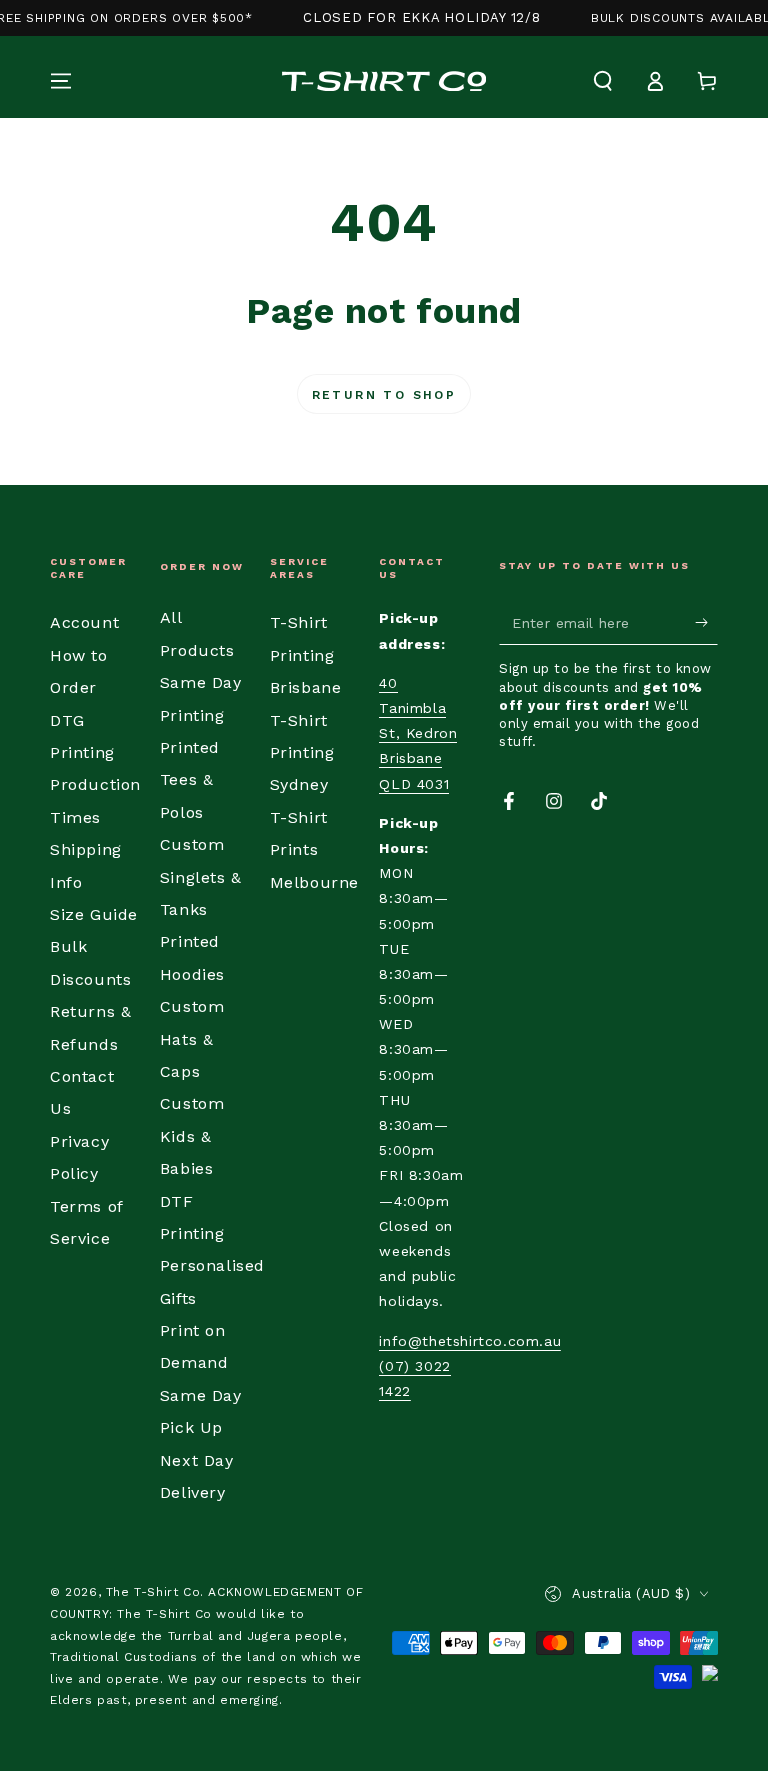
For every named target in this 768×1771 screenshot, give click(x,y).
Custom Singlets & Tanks (201, 877)
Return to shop (384, 395)
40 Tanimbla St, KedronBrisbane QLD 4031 (418, 733)
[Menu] (61, 81)
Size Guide (94, 914)
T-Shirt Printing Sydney (302, 753)
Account (84, 622)
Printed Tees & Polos (190, 780)
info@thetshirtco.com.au (470, 1341)
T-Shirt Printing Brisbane (306, 655)
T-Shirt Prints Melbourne (314, 850)
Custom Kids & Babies (192, 1136)
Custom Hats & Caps (192, 1039)
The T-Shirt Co (153, 1592)
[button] (603, 81)
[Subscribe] (706, 622)
